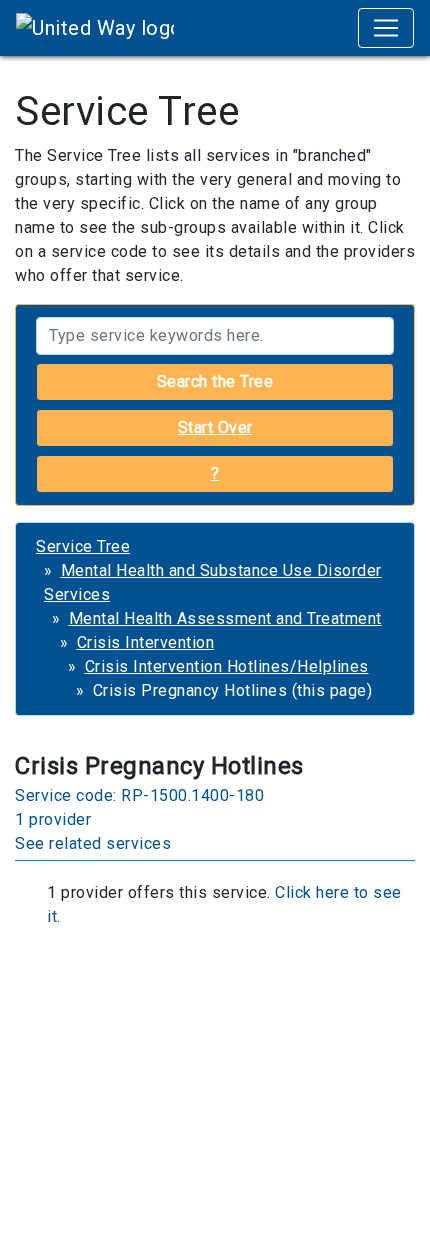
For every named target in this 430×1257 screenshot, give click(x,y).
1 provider (53, 819)
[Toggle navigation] (386, 28)
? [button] (215, 473)
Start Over (215, 427)
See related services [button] (93, 843)
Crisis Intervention (146, 642)
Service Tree (83, 546)
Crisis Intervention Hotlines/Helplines (227, 666)
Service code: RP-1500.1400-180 (139, 795)
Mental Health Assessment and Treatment (225, 618)
